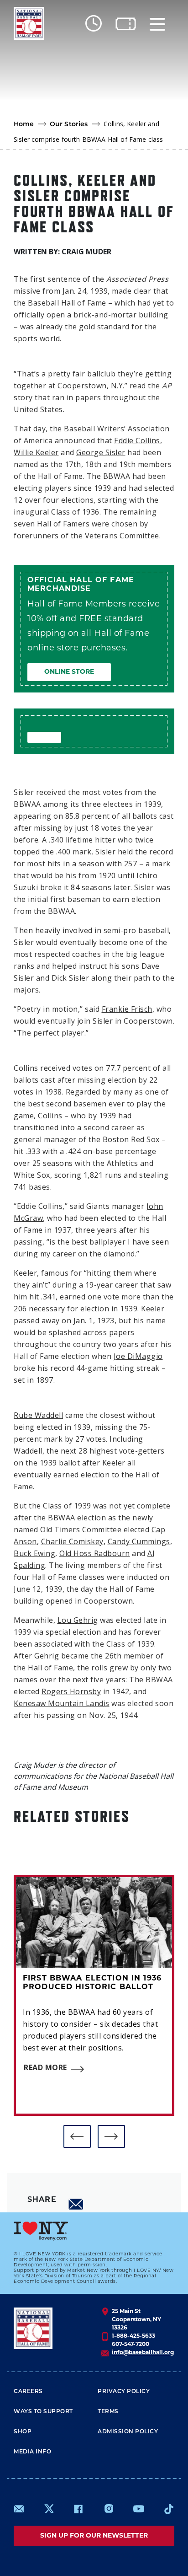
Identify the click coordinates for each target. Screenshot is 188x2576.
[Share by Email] (76, 2204)
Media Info (32, 2452)
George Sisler (101, 452)
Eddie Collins (137, 440)
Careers (28, 2392)
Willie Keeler (36, 452)
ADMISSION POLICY (128, 2432)
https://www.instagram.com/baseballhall (109, 2509)
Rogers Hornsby (71, 1691)
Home (24, 125)
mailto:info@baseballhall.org (19, 2509)
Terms (108, 2412)
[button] (77, 2136)
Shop (23, 2432)
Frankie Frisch (127, 1009)
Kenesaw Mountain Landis (62, 1703)
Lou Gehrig (78, 1620)
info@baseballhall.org (143, 2353)
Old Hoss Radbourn (95, 1553)
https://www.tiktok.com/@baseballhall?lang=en (169, 2509)
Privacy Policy (124, 2392)
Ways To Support (43, 2412)
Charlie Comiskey (72, 1541)
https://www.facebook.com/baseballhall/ (78, 2509)
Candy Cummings (139, 1541)
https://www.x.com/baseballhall (49, 2508)
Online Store (69, 672)
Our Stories (69, 125)
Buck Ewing (34, 1553)
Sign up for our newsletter (94, 2536)
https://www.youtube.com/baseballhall (139, 2509)
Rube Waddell (38, 1415)
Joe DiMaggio (138, 1356)
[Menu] (157, 24)
